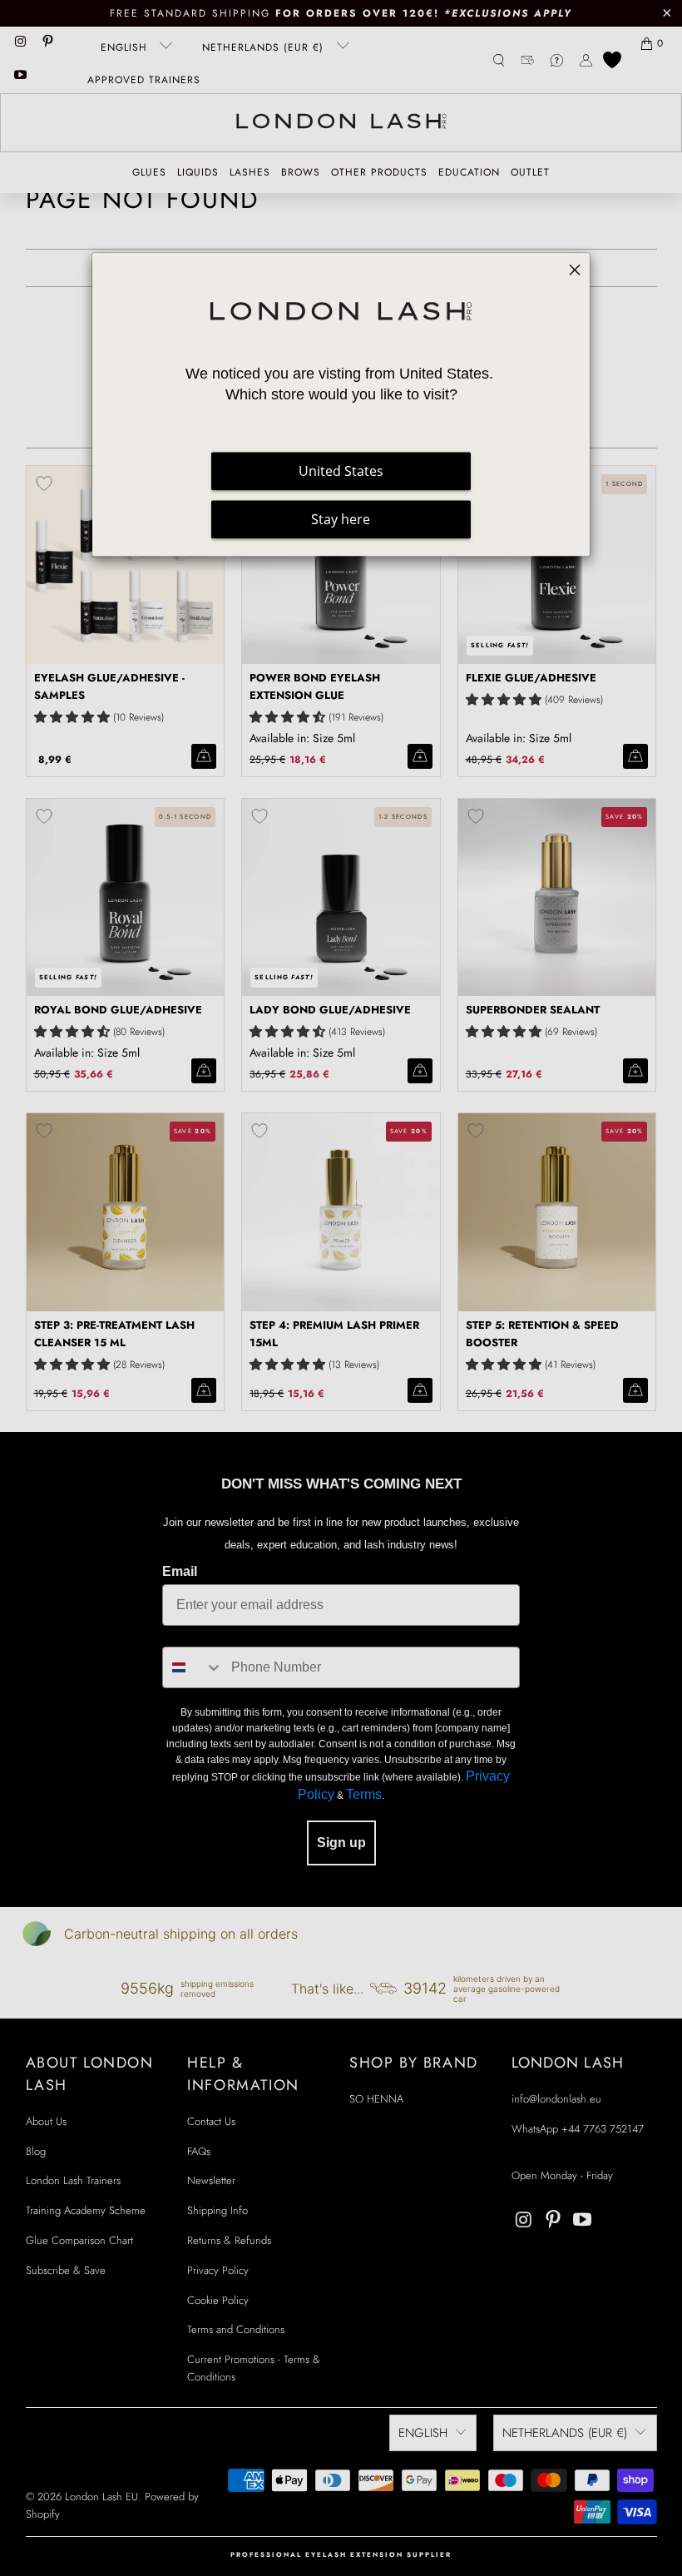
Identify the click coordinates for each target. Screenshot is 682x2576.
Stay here (341, 520)
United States (341, 472)
